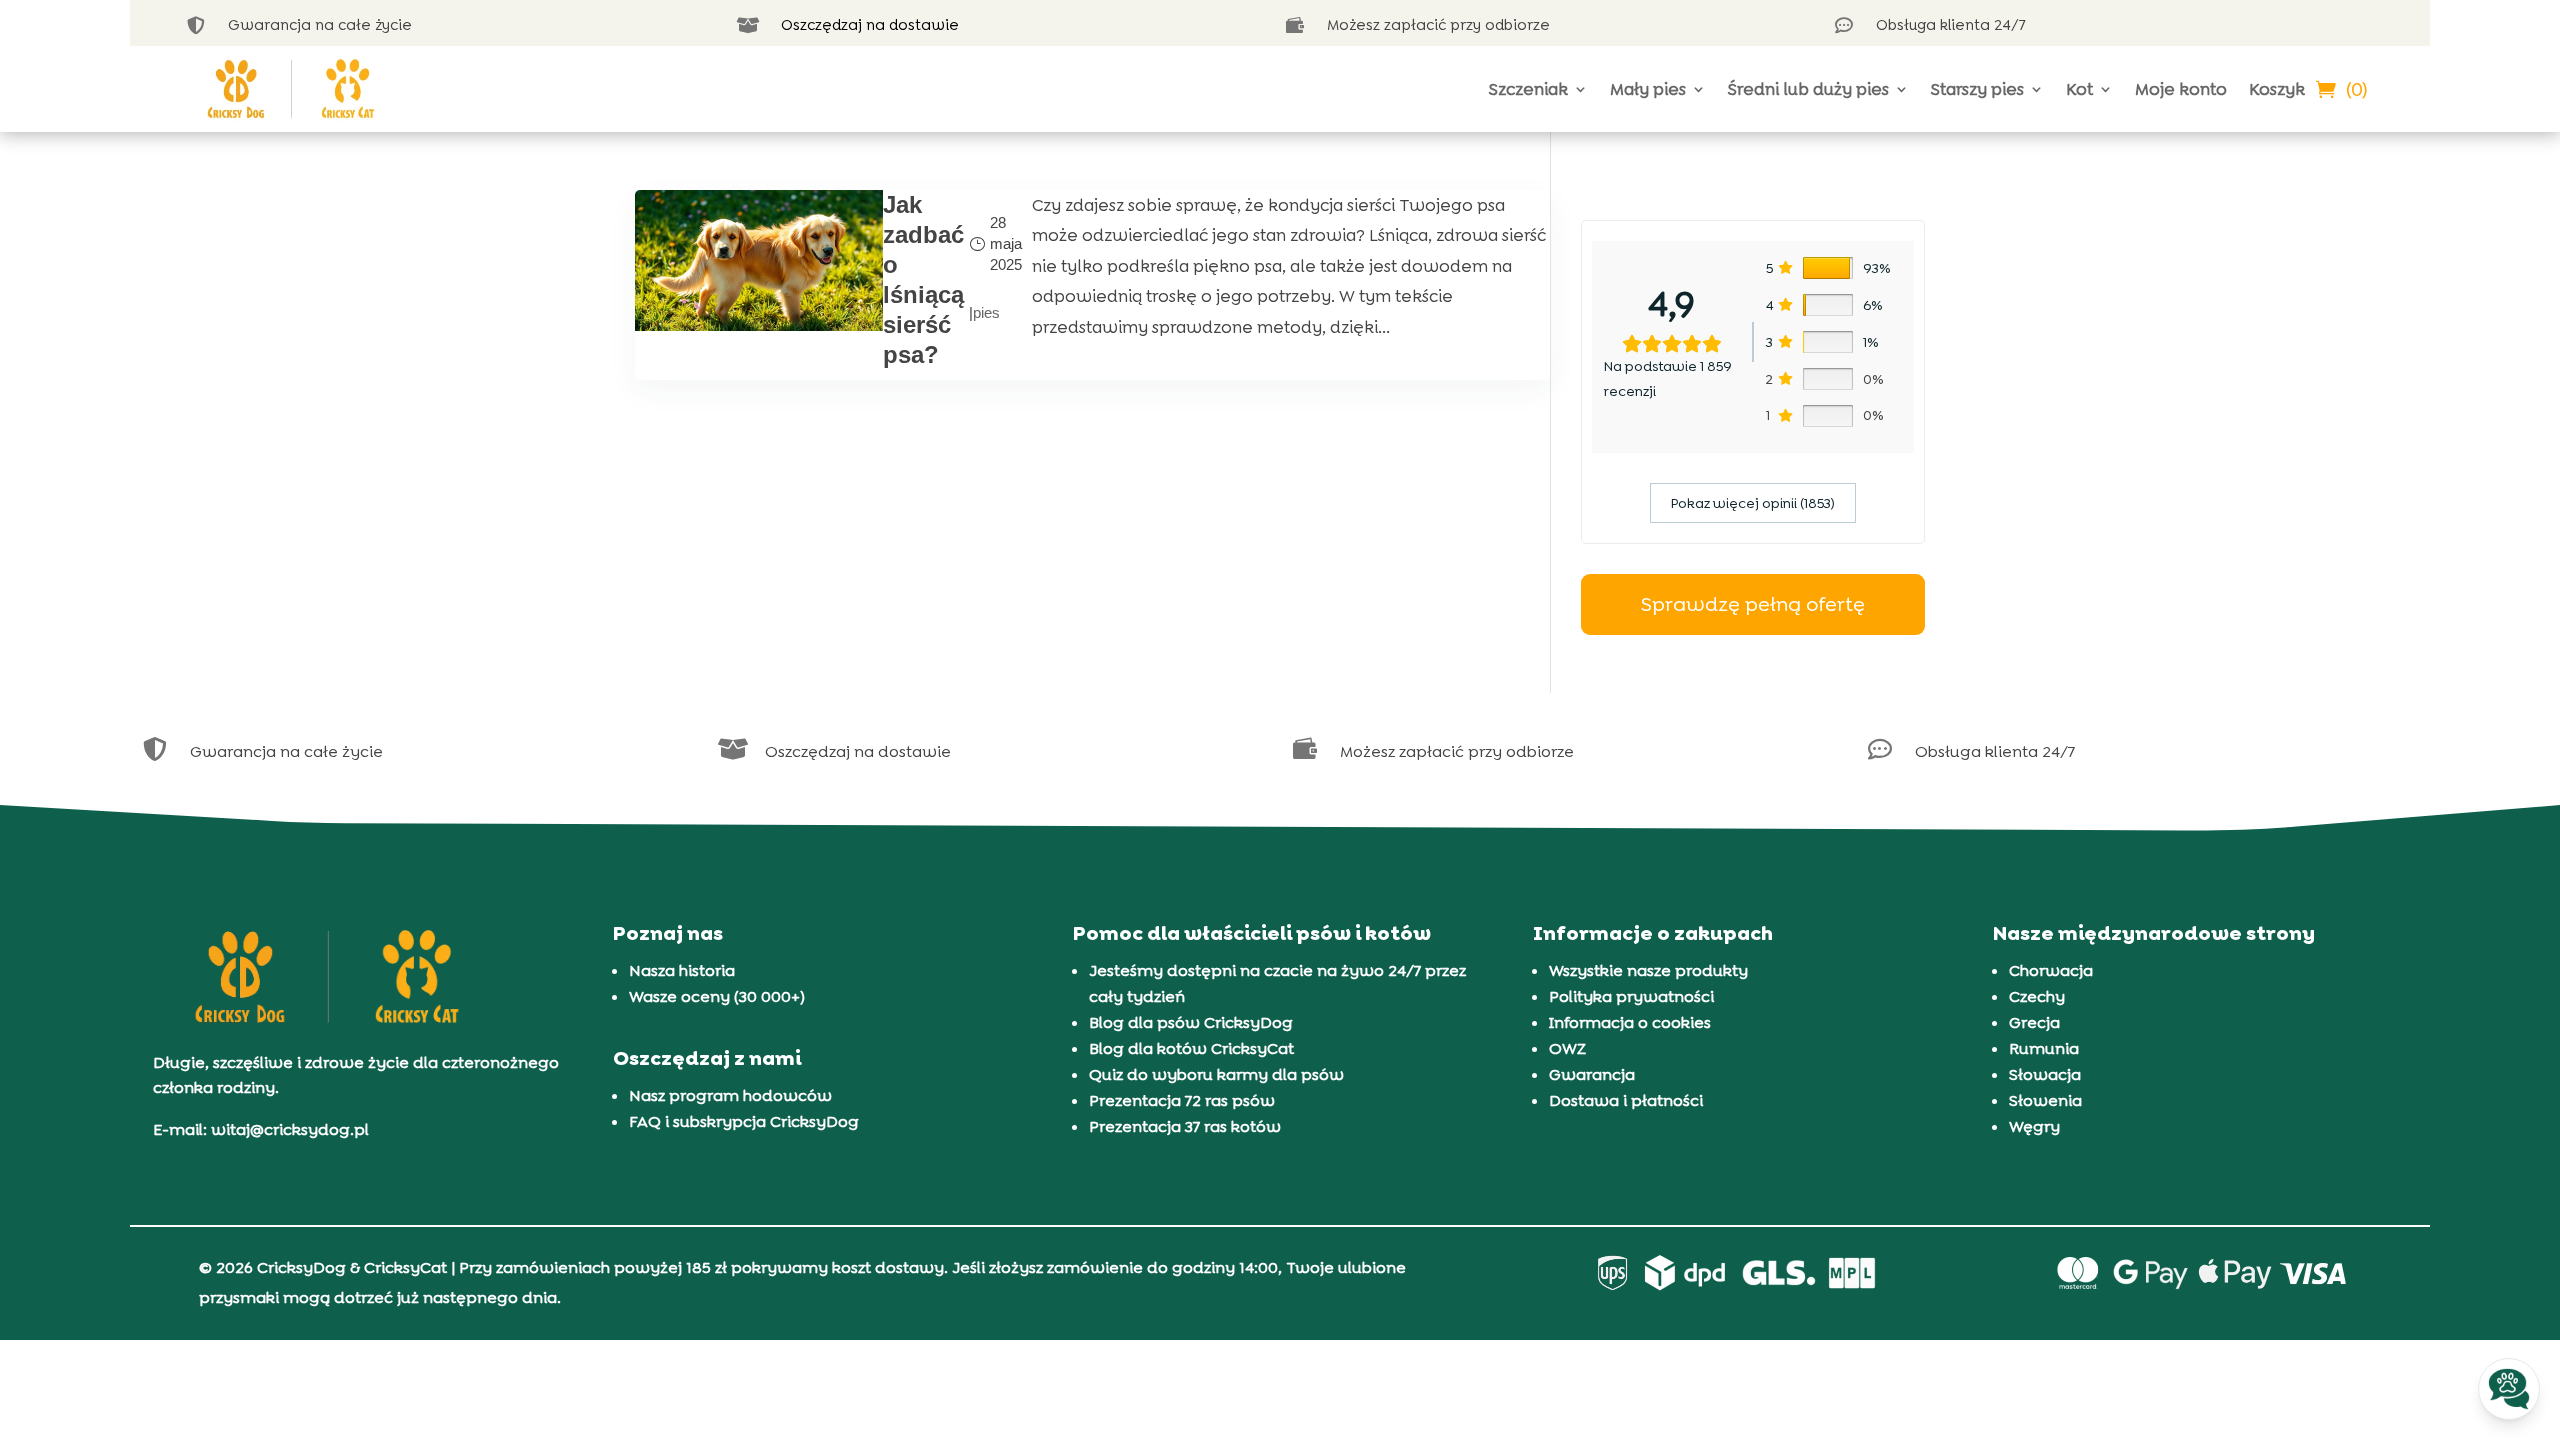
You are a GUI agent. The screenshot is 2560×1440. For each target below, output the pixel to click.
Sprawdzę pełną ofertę (1753, 604)
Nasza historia (682, 970)
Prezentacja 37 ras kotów (1185, 1126)
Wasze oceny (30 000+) (717, 996)
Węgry (2034, 1126)
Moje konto (2181, 89)
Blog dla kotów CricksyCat (1191, 1048)
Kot (2079, 89)
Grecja (2034, 1022)
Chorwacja (2051, 970)
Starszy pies (1977, 89)
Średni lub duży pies (1808, 89)
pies (986, 312)
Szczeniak (1528, 89)
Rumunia (2044, 1048)
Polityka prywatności (1631, 996)
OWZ (1567, 1048)
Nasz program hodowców (730, 1095)
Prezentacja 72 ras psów (1182, 1100)
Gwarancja (1592, 1074)
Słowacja (2045, 1074)
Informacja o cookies (1630, 1022)
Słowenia (2045, 1100)
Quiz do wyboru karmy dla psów (1216, 1074)
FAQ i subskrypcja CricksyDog (744, 1121)
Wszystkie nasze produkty (1648, 970)
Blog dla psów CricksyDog (1191, 1022)
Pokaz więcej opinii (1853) (1753, 503)
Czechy (2037, 996)
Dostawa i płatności (1626, 1100)
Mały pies (1648, 89)
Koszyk (2277, 89)
